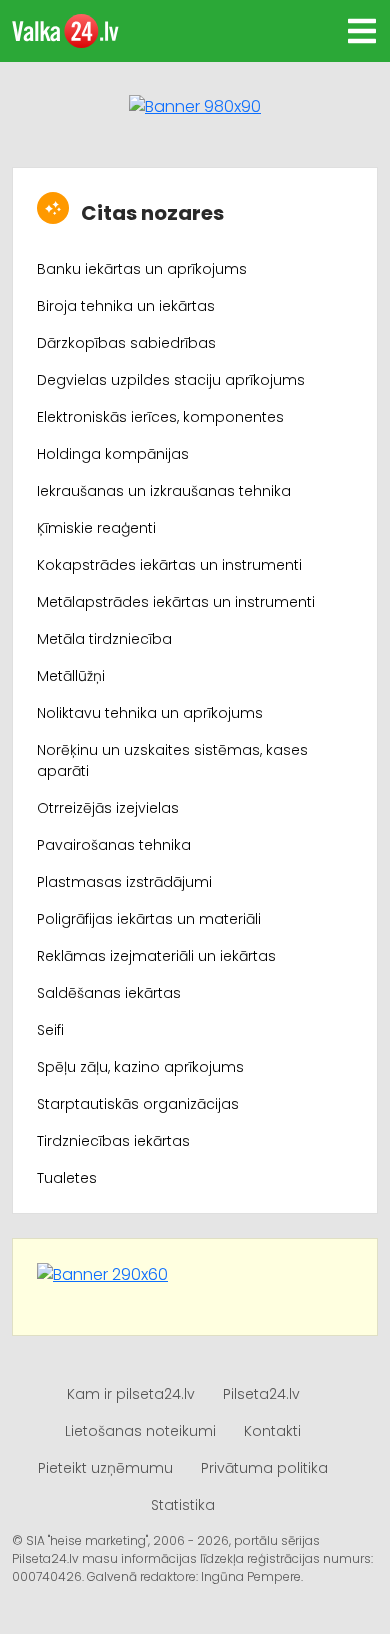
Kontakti (272, 1431)
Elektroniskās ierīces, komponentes (160, 417)
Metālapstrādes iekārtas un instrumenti (176, 602)
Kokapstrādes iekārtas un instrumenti (169, 565)
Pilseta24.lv (261, 1394)
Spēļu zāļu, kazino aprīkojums (140, 1067)
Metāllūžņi (71, 676)
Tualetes (67, 1178)
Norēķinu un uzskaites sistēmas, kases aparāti (172, 760)
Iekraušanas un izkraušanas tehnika (164, 491)
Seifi (50, 1030)
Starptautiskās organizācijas (138, 1104)
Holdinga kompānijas (113, 454)
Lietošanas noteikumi (140, 1431)
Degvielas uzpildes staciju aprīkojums (171, 380)
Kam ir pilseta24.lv (131, 1394)
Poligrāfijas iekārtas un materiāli (149, 919)
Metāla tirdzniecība (104, 639)
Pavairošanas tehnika (114, 845)
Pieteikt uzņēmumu (105, 1468)
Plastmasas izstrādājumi (124, 882)
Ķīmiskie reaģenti (96, 528)
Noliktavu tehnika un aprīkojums (150, 713)
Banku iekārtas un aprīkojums (142, 269)
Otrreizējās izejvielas (108, 808)
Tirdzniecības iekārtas (113, 1141)
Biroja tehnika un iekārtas (126, 306)
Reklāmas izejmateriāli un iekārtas (156, 956)
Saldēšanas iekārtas (109, 993)
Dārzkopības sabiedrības (126, 343)
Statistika (183, 1505)
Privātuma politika (264, 1468)
